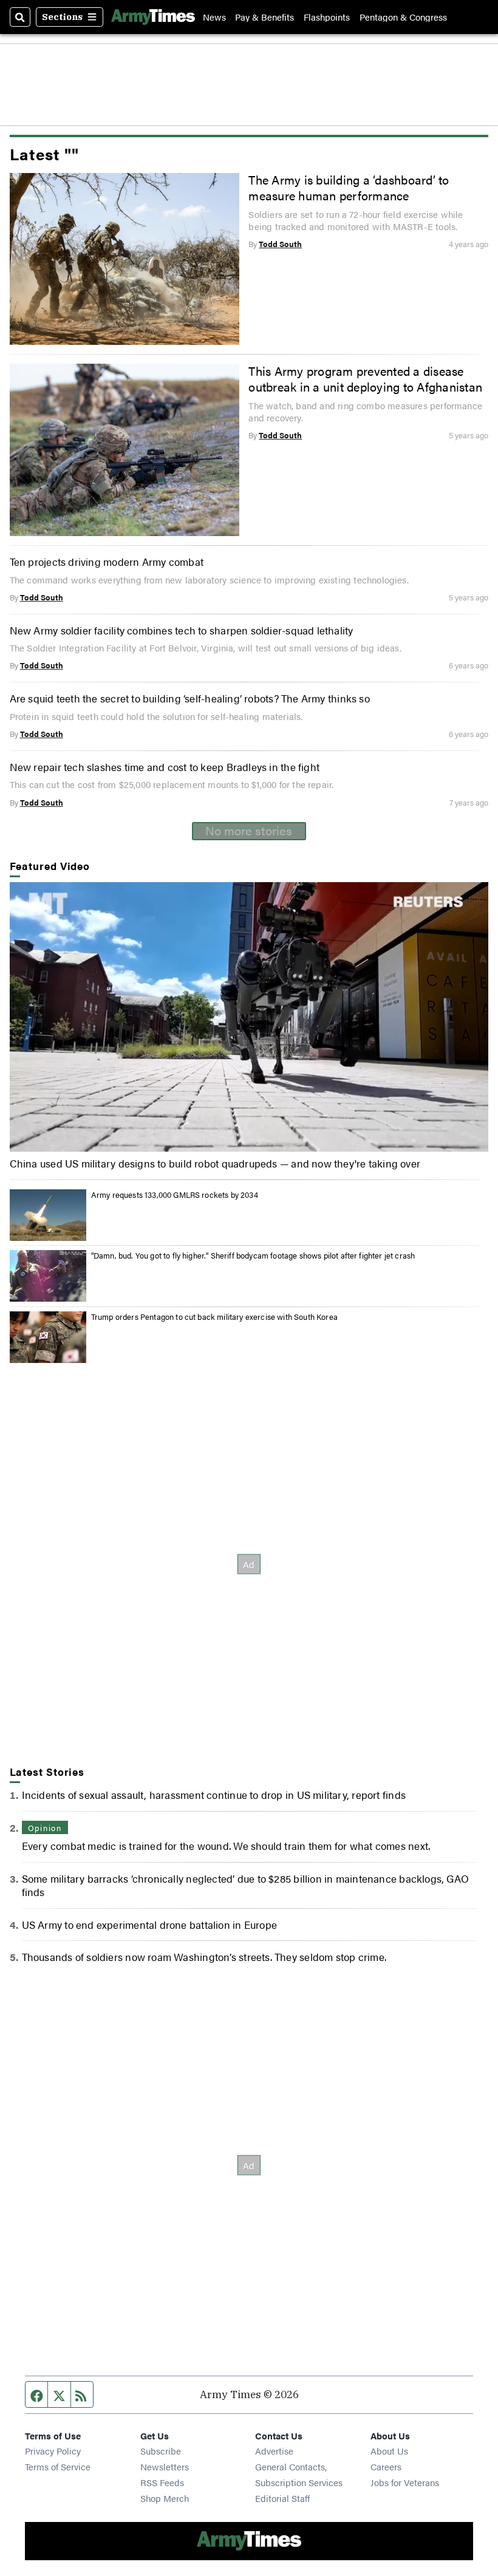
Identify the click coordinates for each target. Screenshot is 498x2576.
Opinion (45, 1828)
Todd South (280, 244)
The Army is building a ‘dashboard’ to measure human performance (349, 188)
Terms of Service (58, 2466)
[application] (249, 1017)
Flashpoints (327, 17)
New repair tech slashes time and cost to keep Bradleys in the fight (165, 766)
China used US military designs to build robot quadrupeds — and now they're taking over (215, 1163)
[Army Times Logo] (153, 17)
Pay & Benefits (264, 17)
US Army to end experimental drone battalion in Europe (149, 1924)
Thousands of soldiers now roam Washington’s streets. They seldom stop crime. (204, 1956)
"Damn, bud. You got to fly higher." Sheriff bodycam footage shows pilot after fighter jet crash (253, 1255)
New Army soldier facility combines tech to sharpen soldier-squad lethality (182, 630)
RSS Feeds (162, 2482)
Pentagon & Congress (403, 17)
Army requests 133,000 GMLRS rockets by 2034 (175, 1195)
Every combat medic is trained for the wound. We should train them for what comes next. (226, 1845)
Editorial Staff (282, 2498)
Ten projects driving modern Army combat (107, 561)
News (214, 17)
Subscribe (161, 2451)
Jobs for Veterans (405, 2482)
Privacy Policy (53, 2451)
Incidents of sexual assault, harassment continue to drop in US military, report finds (214, 1794)
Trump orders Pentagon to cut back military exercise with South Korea (214, 1317)
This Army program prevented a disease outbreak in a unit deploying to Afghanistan (365, 379)
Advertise (274, 2451)
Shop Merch (165, 2498)
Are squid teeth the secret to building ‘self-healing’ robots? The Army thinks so (190, 698)
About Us (389, 2451)
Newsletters (165, 2466)
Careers (386, 2466)
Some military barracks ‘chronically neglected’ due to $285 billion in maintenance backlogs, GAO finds (246, 1885)
